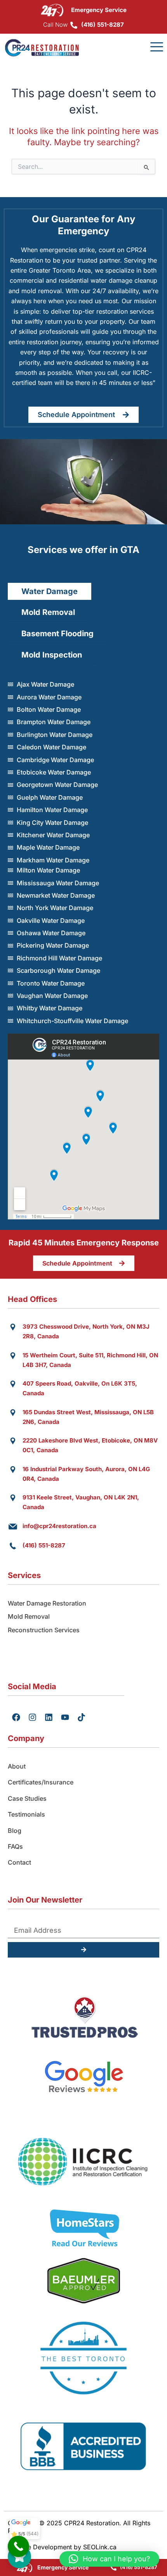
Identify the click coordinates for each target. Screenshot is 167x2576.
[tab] (50, 592)
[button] (109, 2559)
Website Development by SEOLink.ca (62, 2547)
